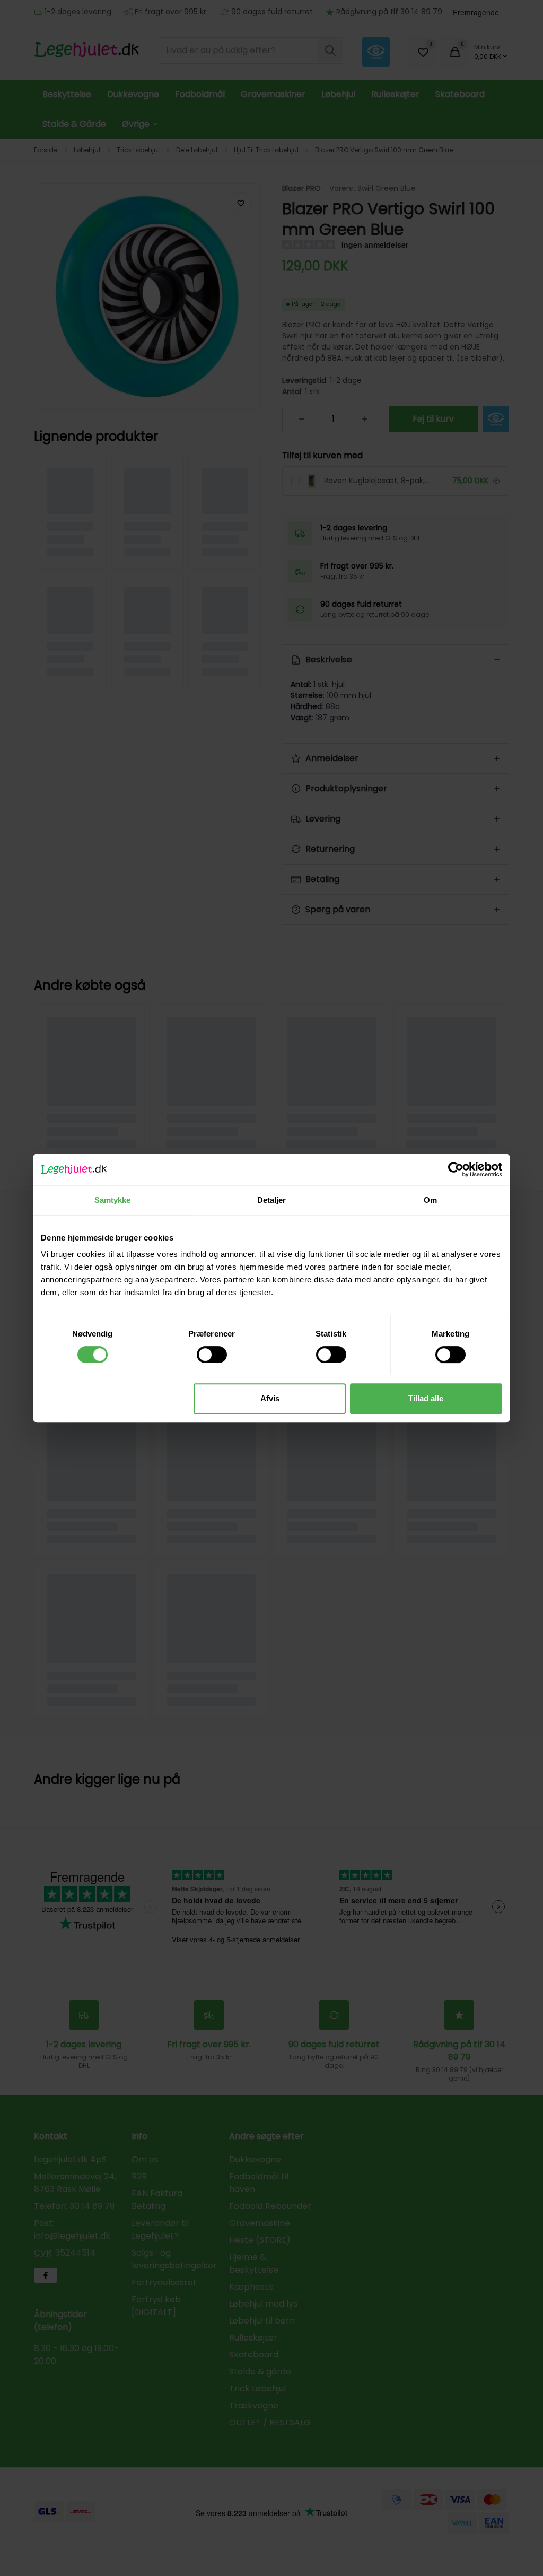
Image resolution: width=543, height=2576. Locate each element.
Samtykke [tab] (113, 1200)
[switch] (212, 1355)
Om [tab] (430, 1200)
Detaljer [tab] (272, 1200)
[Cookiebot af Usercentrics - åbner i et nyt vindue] (456, 1169)
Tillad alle (426, 1398)
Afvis (270, 1398)
